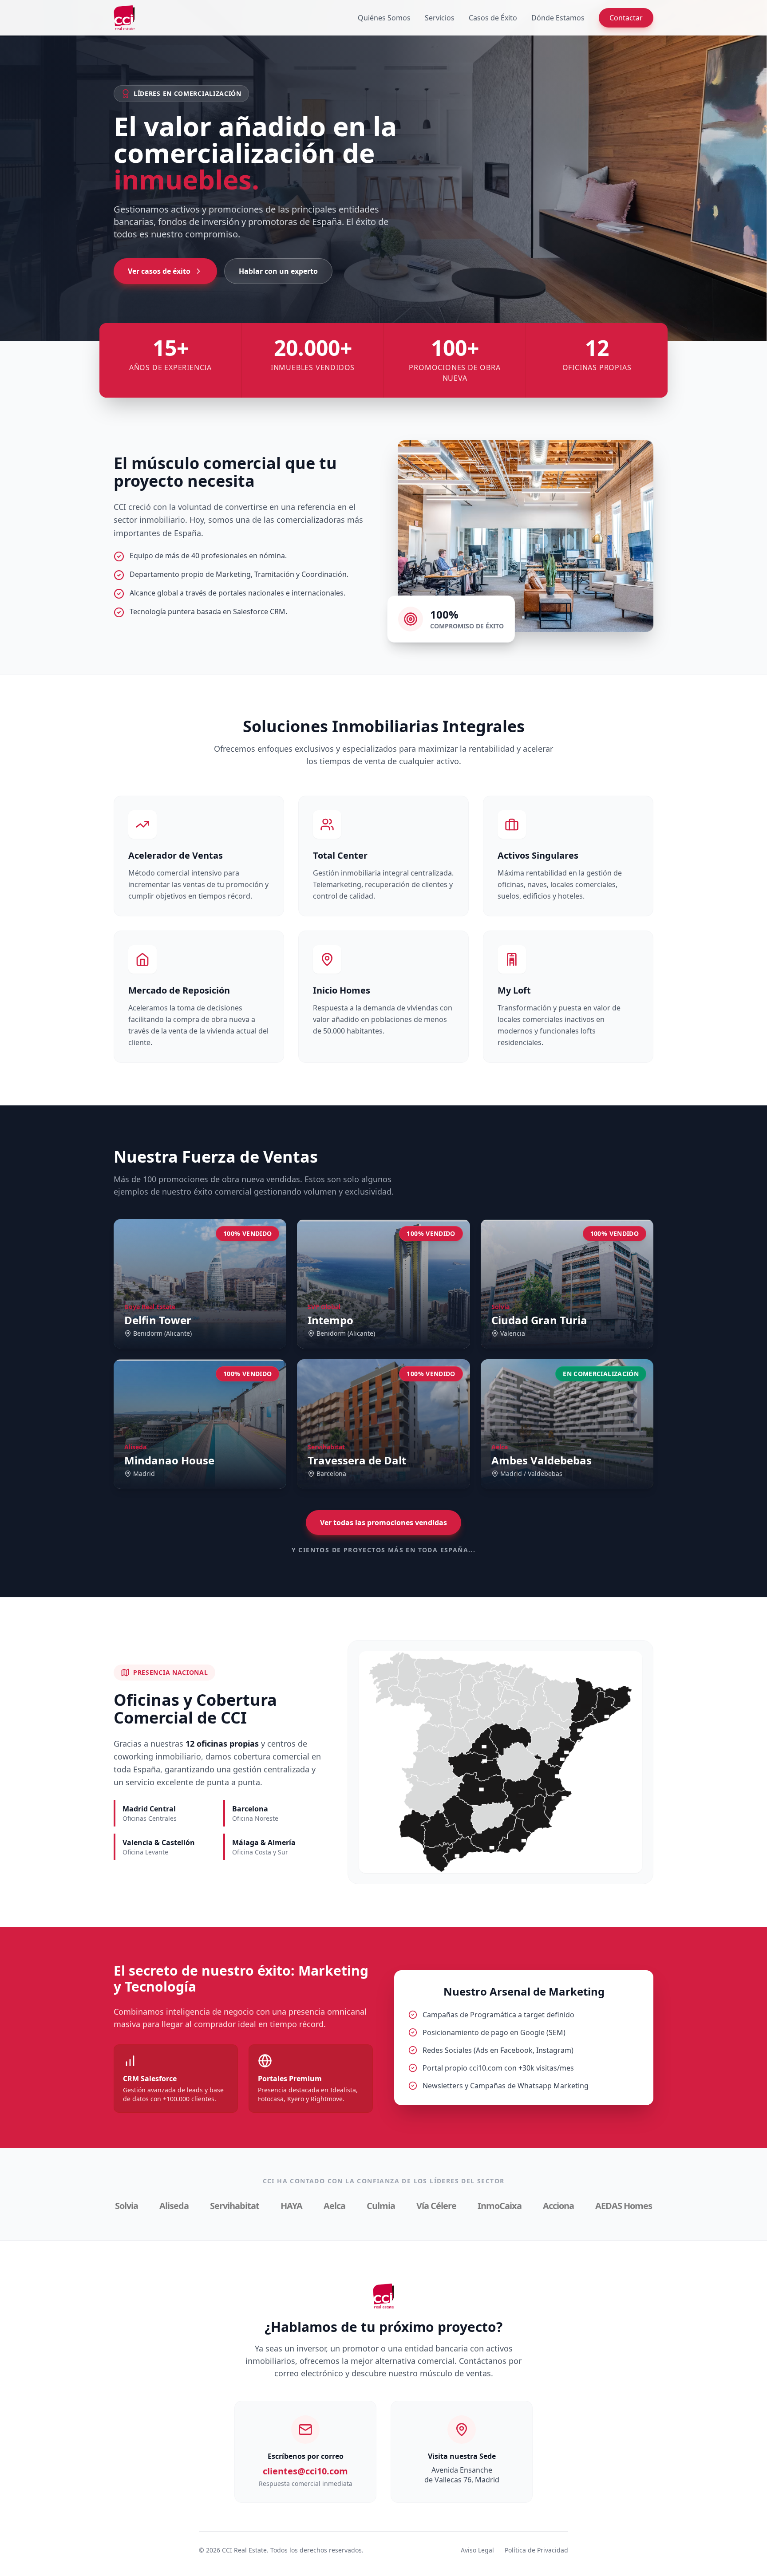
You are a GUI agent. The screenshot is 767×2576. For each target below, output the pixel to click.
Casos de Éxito (493, 18)
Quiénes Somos (384, 18)
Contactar (626, 18)
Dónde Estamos (558, 18)
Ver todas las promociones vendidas (383, 1523)
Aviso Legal (477, 2550)
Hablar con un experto (278, 271)
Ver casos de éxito (159, 271)
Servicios (440, 18)
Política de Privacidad (536, 2550)
